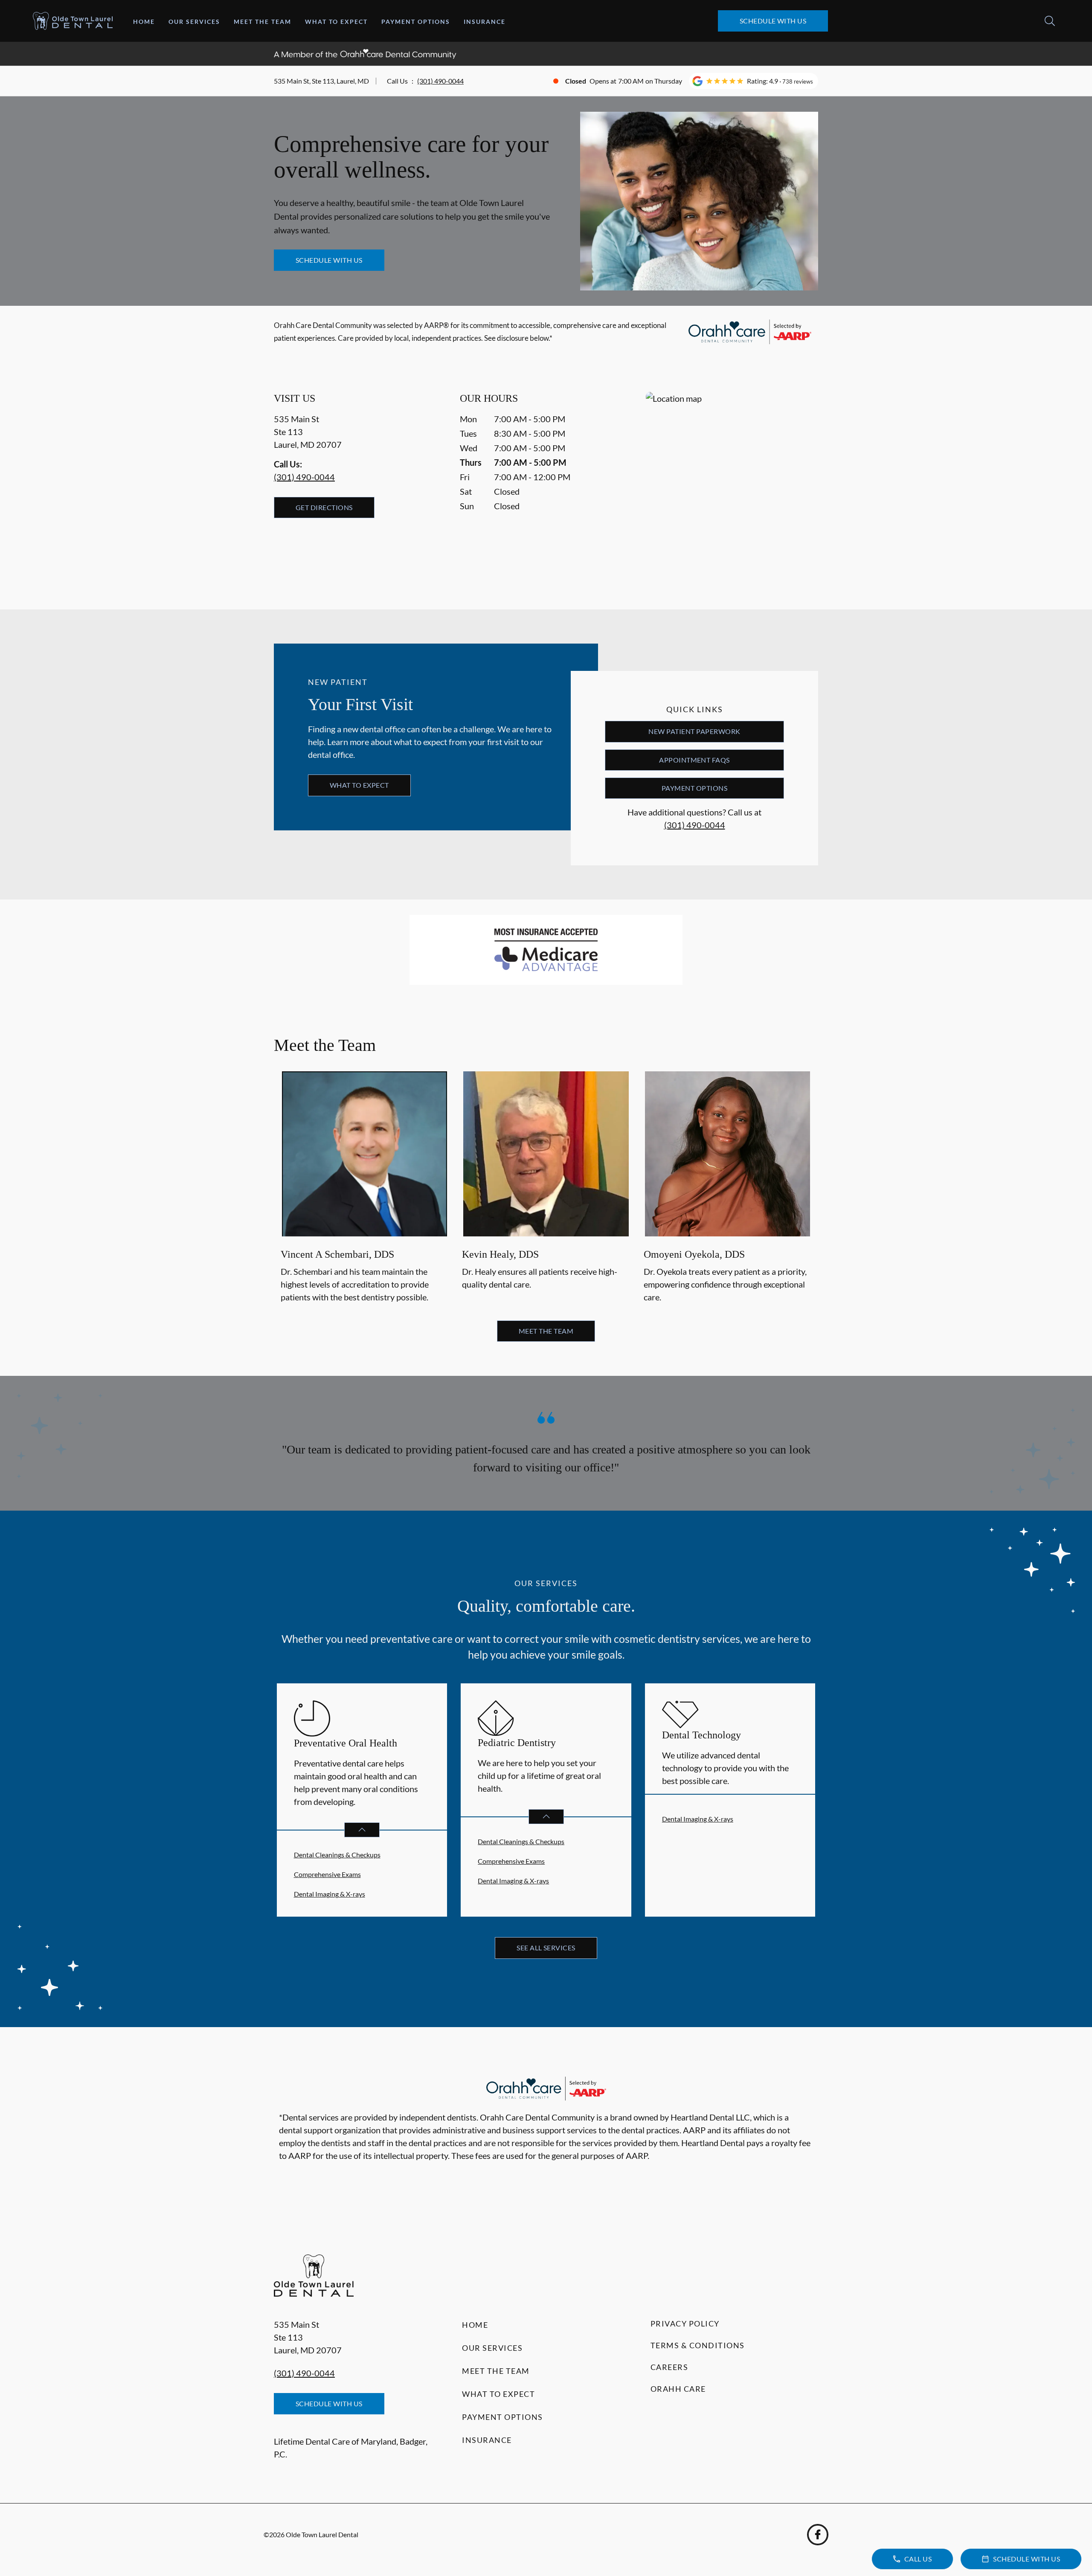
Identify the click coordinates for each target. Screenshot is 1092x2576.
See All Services (546, 1948)
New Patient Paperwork (694, 731)
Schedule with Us (773, 21)
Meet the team (546, 1331)
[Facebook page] (818, 2535)
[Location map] (732, 483)
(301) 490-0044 (440, 81)
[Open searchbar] (1050, 21)
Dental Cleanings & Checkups (337, 1855)
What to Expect (336, 22)
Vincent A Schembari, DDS (337, 1255)
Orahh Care (678, 2389)
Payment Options (416, 22)
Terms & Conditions (698, 2345)
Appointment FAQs (694, 760)
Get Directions (324, 507)
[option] (364, 1188)
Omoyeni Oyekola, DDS (694, 1255)
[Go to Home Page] (73, 21)
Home (144, 22)
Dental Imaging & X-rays (330, 1894)
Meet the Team (263, 22)
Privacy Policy (685, 2324)
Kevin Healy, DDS (500, 1255)
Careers (669, 2367)
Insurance (485, 22)
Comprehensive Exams (327, 1874)
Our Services (194, 22)
